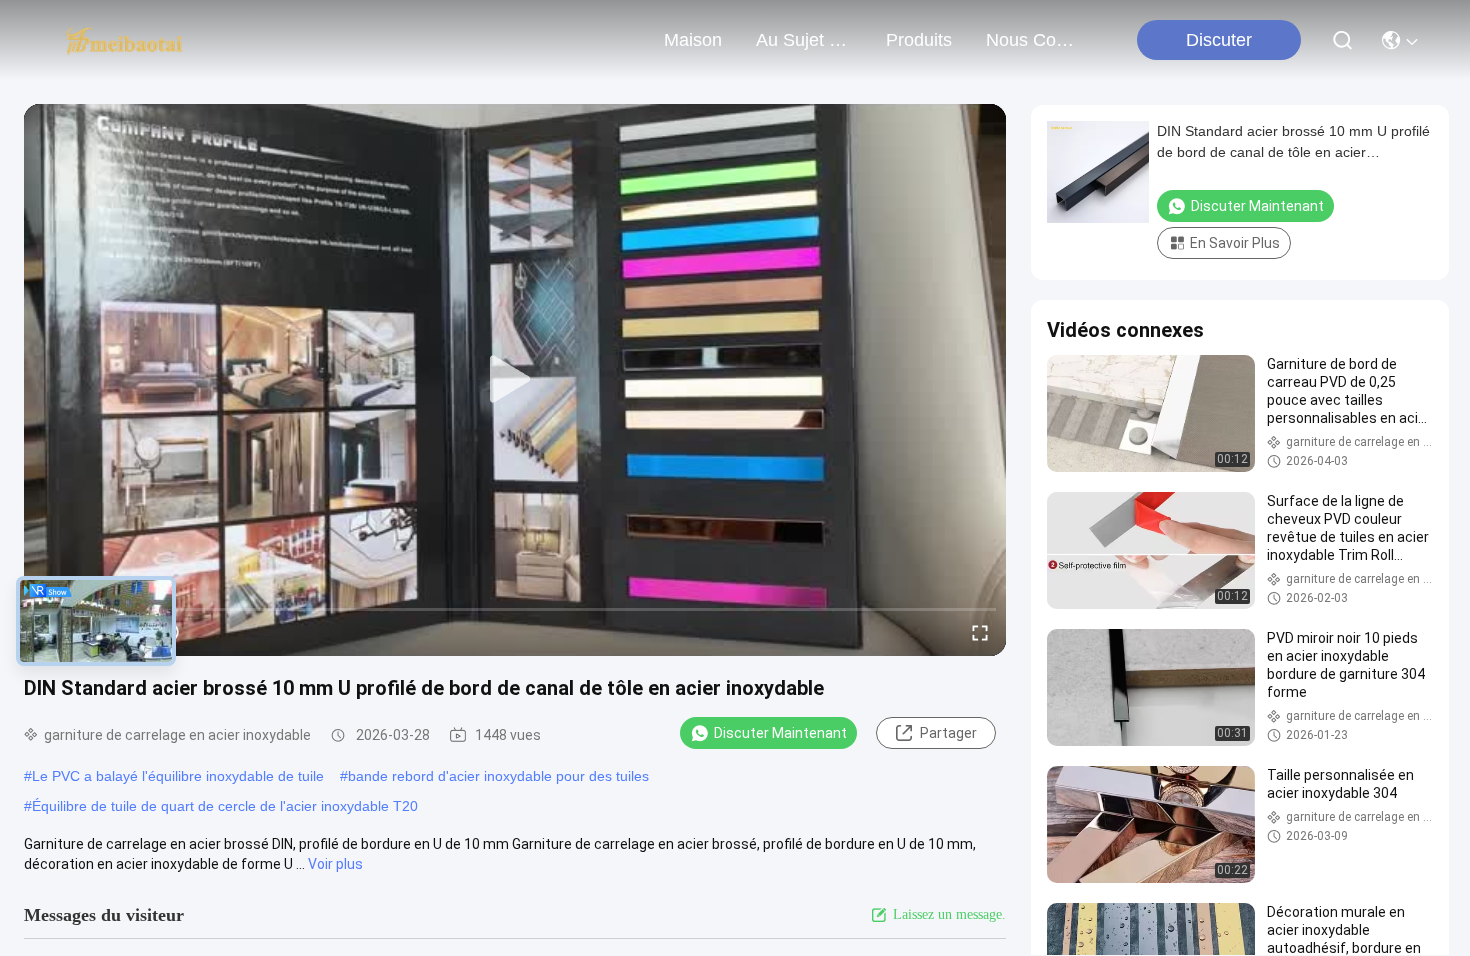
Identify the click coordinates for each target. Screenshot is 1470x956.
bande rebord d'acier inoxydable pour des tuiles (498, 776)
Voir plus (335, 864)
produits (919, 40)
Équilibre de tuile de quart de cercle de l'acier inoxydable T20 (225, 806)
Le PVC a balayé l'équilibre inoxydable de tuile (178, 776)
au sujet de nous (804, 40)
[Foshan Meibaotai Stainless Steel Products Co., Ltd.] (124, 40)
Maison (693, 40)
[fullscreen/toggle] (980, 632)
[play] (515, 380)
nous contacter (1034, 40)
